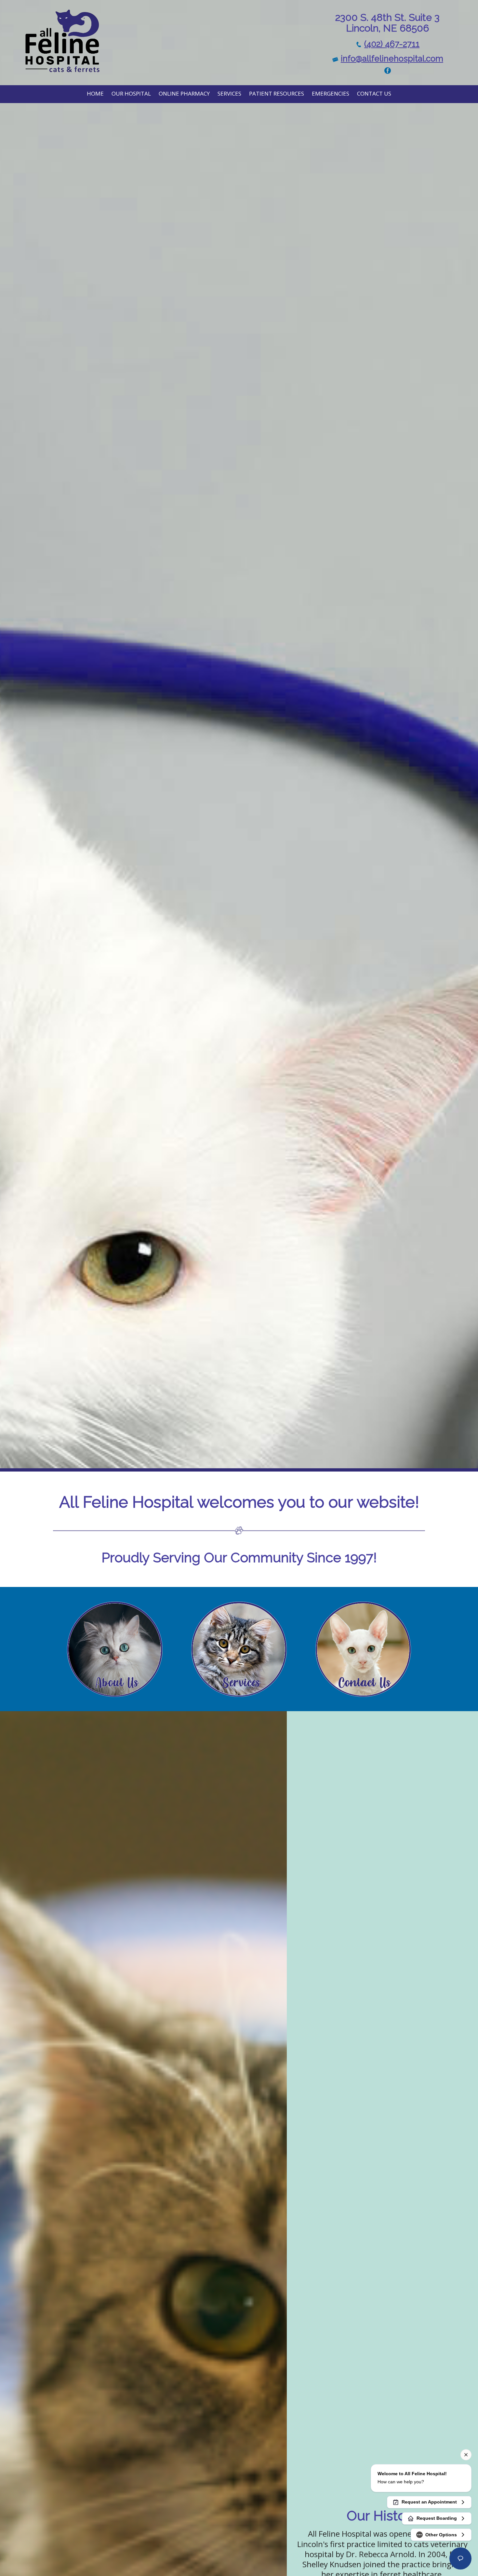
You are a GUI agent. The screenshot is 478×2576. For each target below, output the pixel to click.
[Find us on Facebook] (388, 70)
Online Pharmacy (184, 93)
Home (95, 93)
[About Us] (115, 1648)
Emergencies (331, 93)
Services (229, 93)
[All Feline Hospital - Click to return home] (62, 41)
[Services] (239, 1648)
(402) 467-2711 (392, 44)
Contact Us (374, 93)
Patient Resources (277, 93)
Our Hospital (131, 93)
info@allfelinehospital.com (392, 59)
